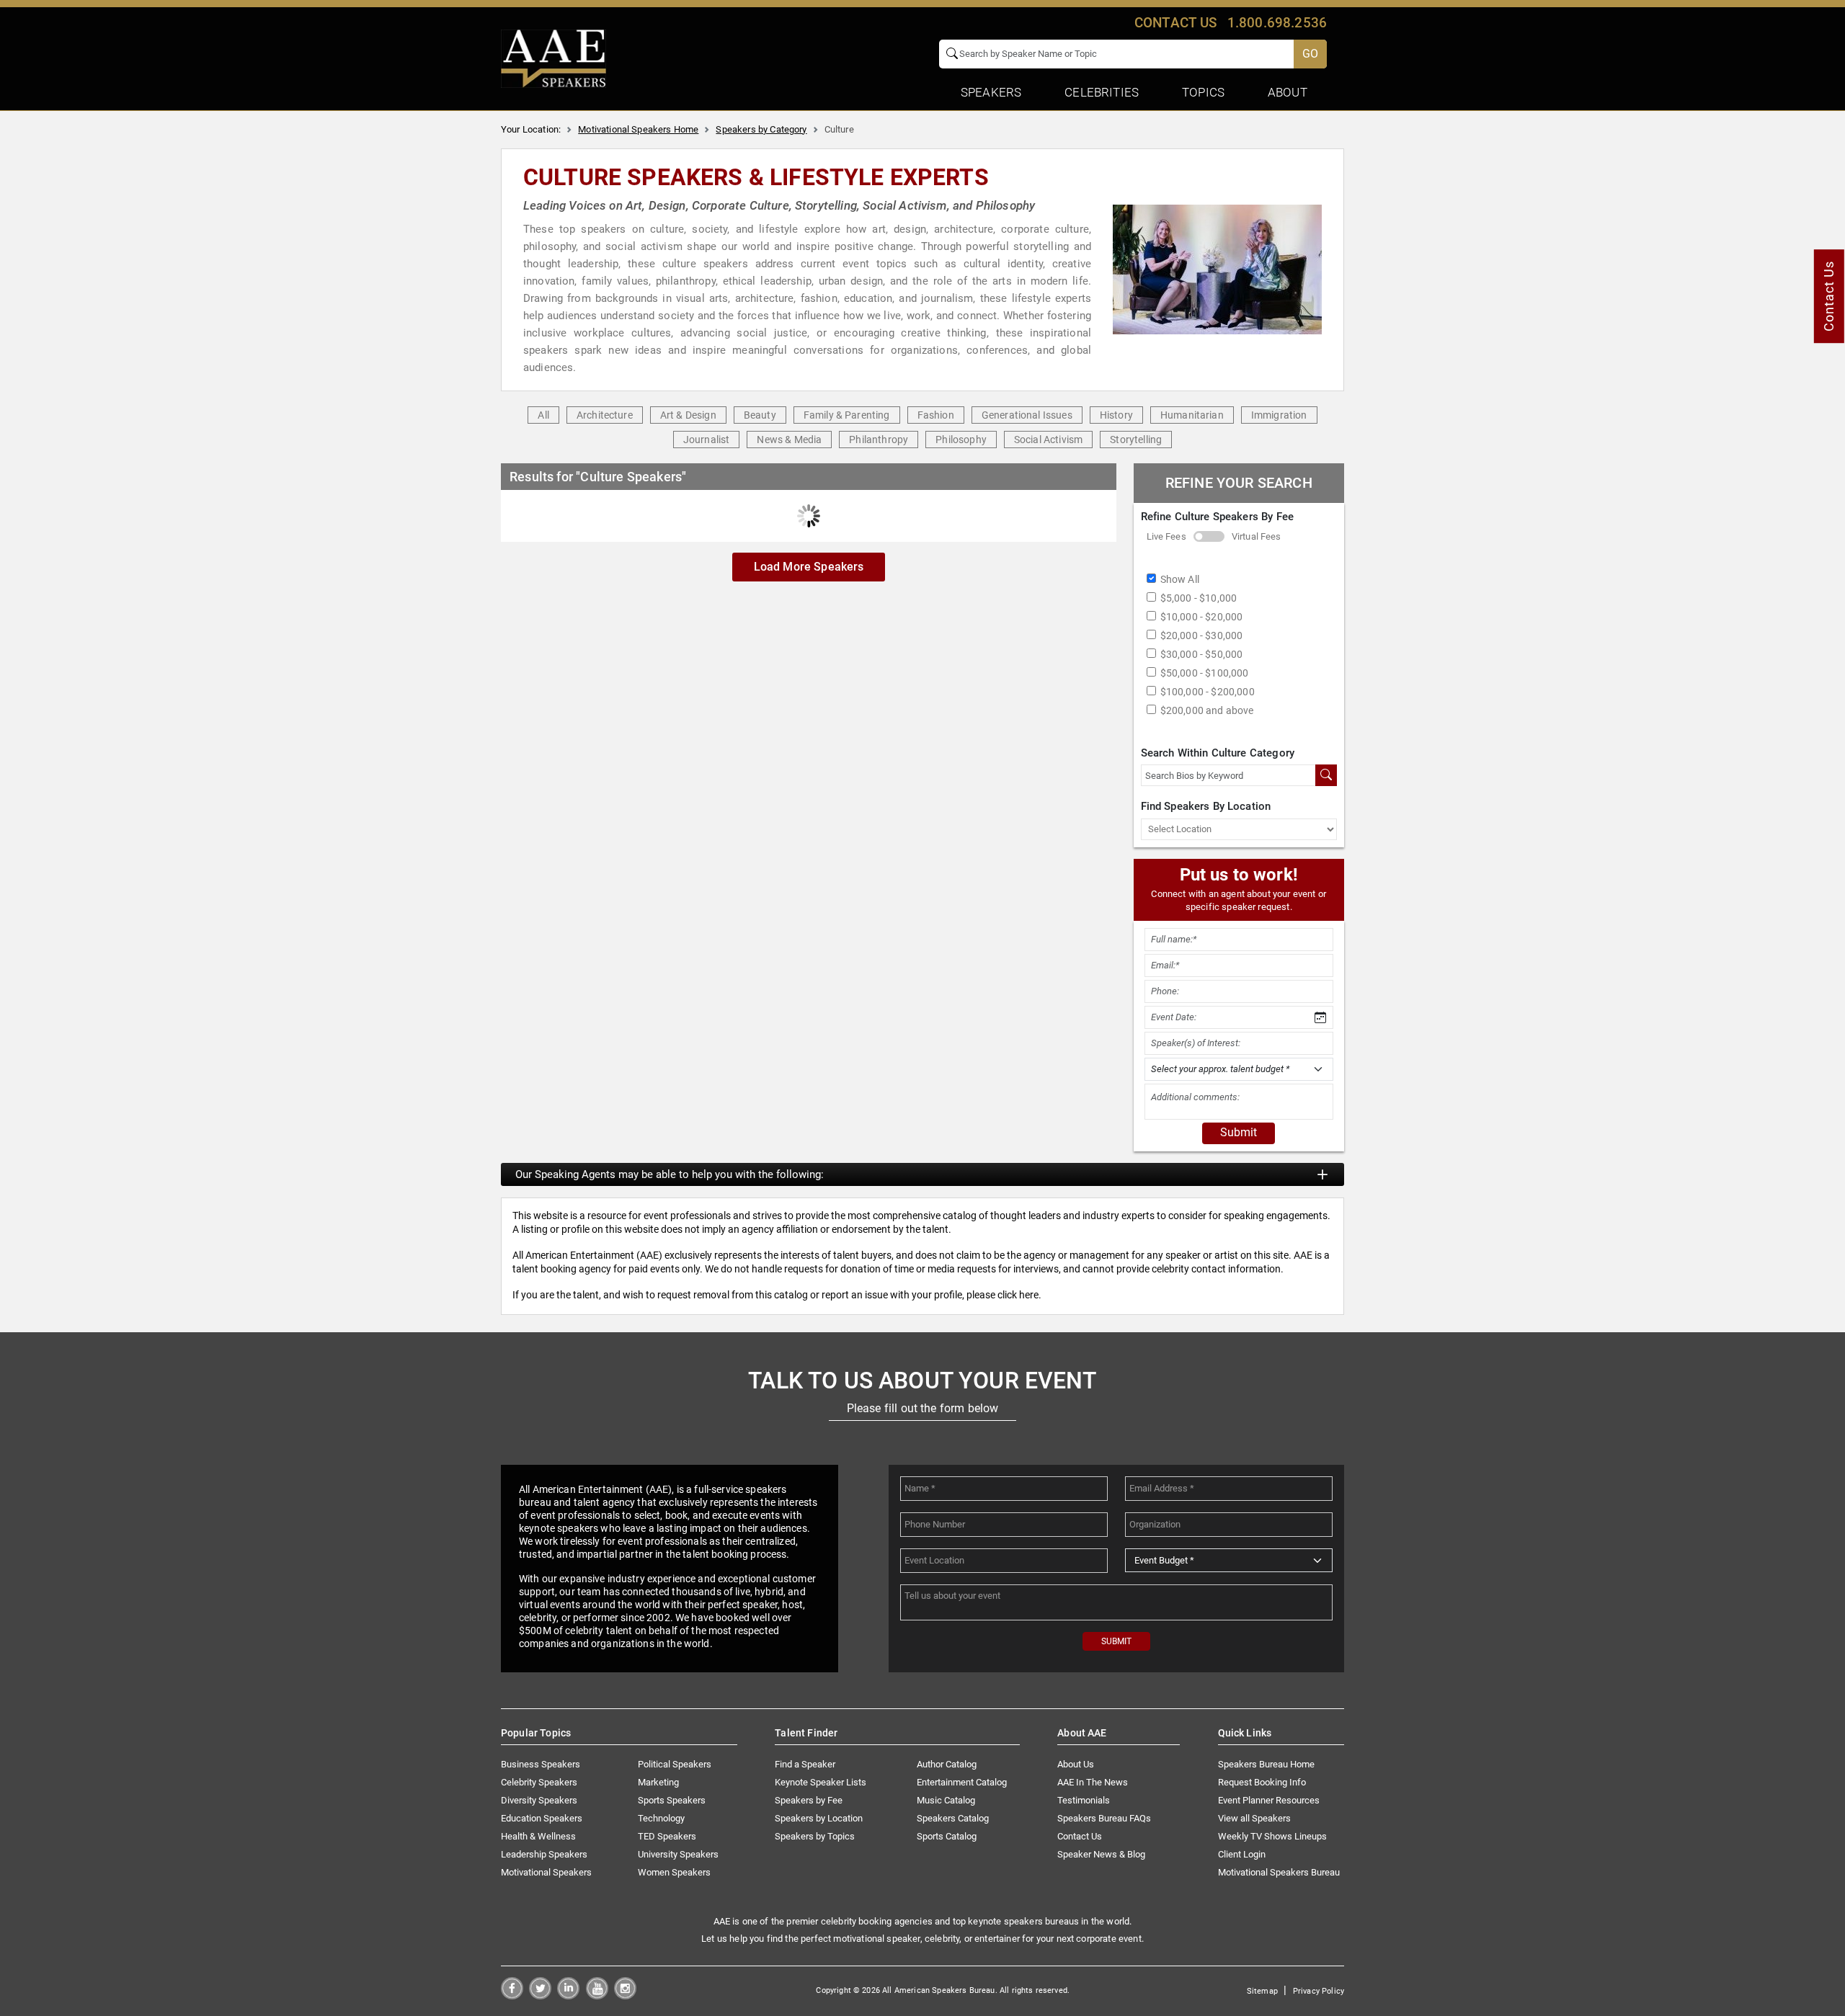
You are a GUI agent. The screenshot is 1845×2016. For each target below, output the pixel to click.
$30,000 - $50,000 (1202, 654)
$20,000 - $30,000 (1202, 635)
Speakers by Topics (815, 1836)
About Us (1076, 1764)
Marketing (658, 1782)
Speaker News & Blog (1101, 1854)
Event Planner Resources (1269, 1800)
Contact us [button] (1176, 23)
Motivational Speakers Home (638, 129)
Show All (1180, 579)
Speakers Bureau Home (1266, 1764)
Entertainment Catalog (962, 1782)
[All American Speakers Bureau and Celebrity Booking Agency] (553, 58)
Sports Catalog (947, 1836)
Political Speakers (675, 1764)
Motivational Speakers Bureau (1279, 1872)
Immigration (1279, 415)
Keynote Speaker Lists (821, 1782)
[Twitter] (540, 1995)
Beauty (760, 415)
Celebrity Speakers (539, 1782)
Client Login (1242, 1854)
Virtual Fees (1257, 536)
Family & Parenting (847, 415)
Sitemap (1262, 1991)
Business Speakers (541, 1764)
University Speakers (678, 1854)
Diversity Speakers (539, 1800)
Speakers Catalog (953, 1818)
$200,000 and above (1207, 710)
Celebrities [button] (1102, 92)
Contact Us (1080, 1836)
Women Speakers (674, 1872)
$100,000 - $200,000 (1208, 692)
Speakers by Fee (809, 1800)
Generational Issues (1027, 415)
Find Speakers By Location (1206, 806)
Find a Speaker (805, 1764)
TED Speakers (667, 1836)
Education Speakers (542, 1818)
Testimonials (1084, 1800)
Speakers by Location (819, 1818)
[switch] (1209, 536)
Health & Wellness (538, 1836)
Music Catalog (946, 1800)
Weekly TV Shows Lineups (1272, 1836)
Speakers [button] (991, 92)
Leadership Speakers (544, 1854)
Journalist (707, 440)
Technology (661, 1818)
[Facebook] (512, 1995)
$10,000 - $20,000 (1202, 617)
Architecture (605, 415)
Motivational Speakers (546, 1872)
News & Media (789, 440)
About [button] (1288, 92)
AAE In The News (1093, 1782)
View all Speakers (1254, 1818)
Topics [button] (1203, 92)
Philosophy (961, 440)
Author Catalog (947, 1764)
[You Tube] (597, 1995)
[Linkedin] (568, 1995)
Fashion (936, 415)
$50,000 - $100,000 (1205, 673)
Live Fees (1166, 536)
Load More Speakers (809, 567)
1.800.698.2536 (1277, 23)
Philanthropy (879, 440)
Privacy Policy (1319, 1991)
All (543, 415)
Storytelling (1136, 440)
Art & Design (688, 415)
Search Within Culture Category (1218, 753)
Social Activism (1048, 440)
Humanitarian (1192, 415)
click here (1018, 1295)
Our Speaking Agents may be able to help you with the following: (670, 1174)
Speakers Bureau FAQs (1104, 1818)
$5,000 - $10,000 (1199, 598)
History (1116, 415)
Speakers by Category (761, 129)
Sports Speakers (672, 1800)
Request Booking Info (1262, 1782)
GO (1310, 54)
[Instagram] (625, 1995)
